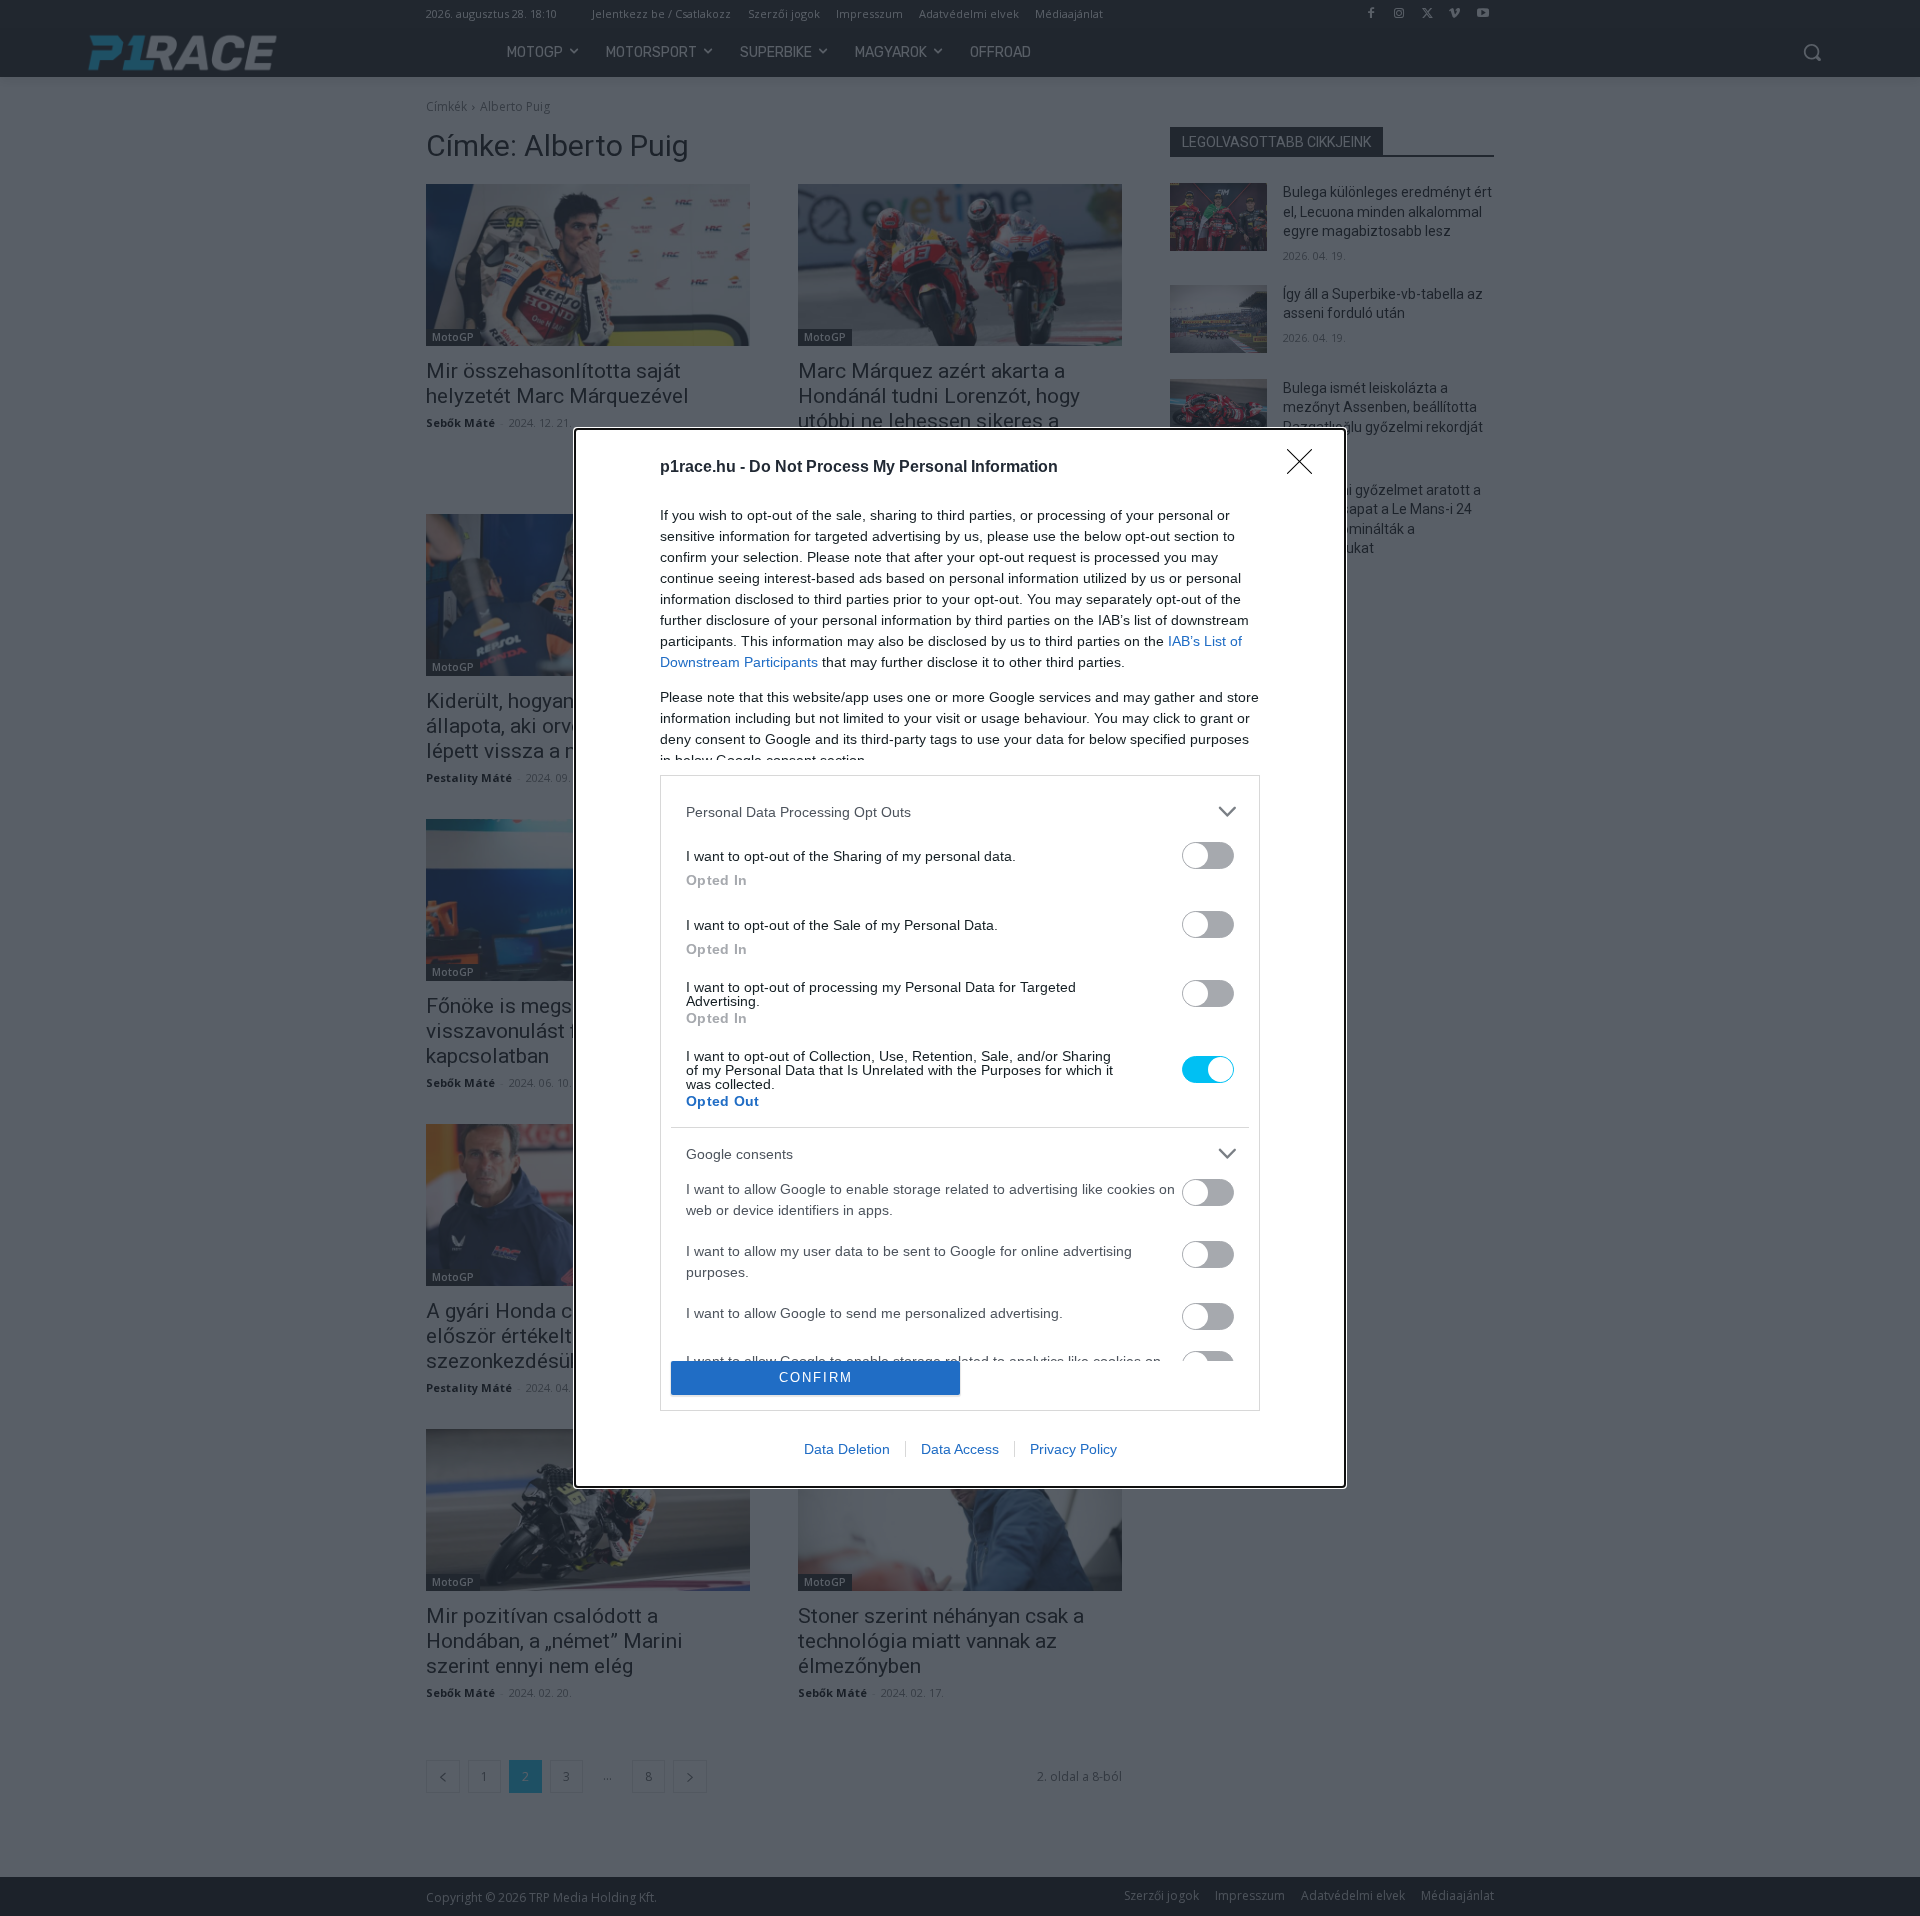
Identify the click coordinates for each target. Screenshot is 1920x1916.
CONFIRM (816, 1377)
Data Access (960, 1449)
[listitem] (960, 811)
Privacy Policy (1073, 1449)
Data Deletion (847, 1449)
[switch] (1208, 855)
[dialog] (960, 958)
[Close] (1306, 468)
